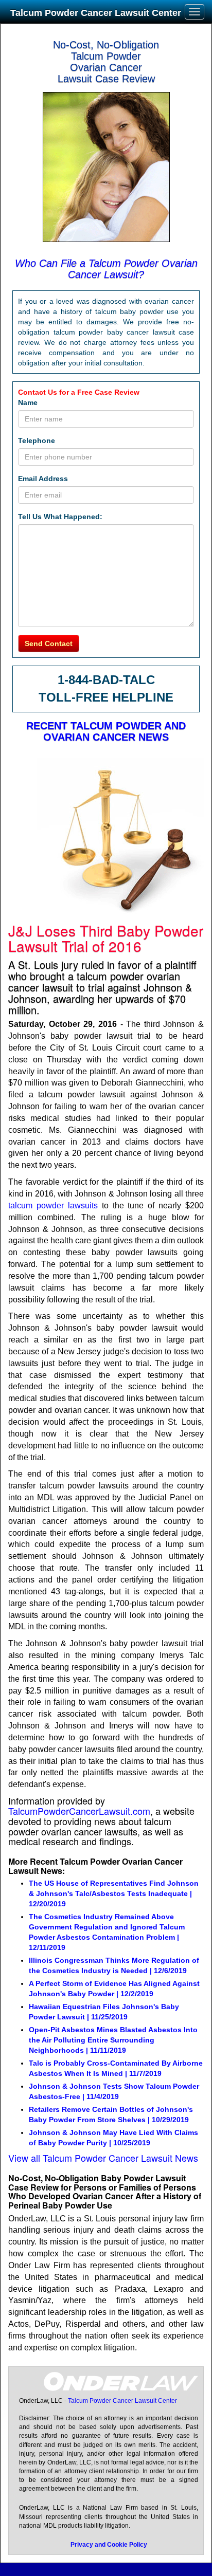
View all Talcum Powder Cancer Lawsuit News (103, 2158)
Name (28, 402)
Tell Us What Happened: (60, 517)
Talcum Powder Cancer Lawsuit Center (96, 13)
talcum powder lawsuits (53, 1206)
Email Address (43, 479)
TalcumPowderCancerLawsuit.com (79, 1811)
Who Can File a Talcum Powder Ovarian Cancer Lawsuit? (106, 269)
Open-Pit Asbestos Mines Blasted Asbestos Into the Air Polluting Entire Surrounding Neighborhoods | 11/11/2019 (113, 2040)
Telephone (37, 440)
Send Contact (49, 643)
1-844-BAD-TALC (106, 680)
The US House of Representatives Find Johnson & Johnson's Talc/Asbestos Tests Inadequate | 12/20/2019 (114, 1893)
